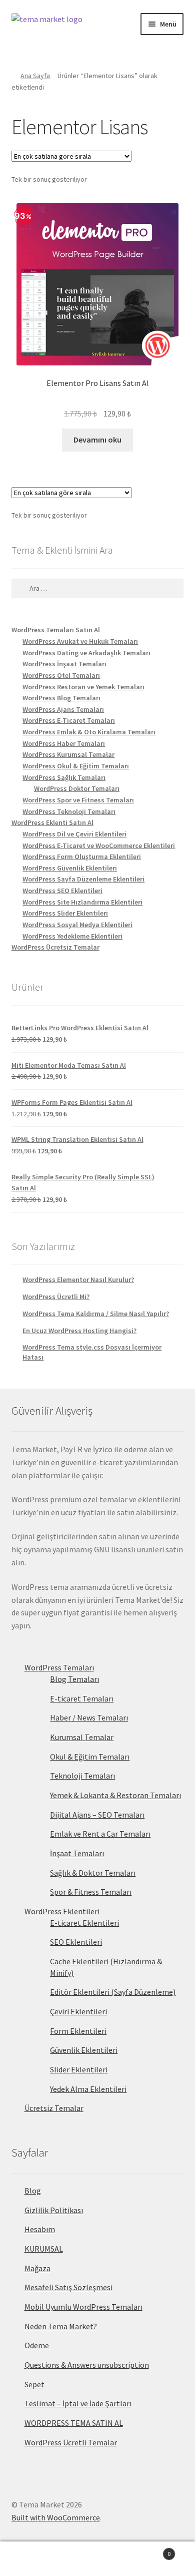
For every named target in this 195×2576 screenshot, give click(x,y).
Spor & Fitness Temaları (91, 1892)
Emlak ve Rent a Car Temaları (100, 1834)
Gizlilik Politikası (54, 2210)
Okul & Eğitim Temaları (90, 1757)
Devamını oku (97, 440)
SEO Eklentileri (76, 1942)
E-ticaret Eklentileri (84, 1923)
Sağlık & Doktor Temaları (93, 1873)
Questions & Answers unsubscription (87, 2365)
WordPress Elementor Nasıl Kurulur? (78, 1279)
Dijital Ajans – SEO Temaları (97, 1815)
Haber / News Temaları (89, 1718)
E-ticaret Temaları (82, 1698)
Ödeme (37, 2345)
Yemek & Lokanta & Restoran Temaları (115, 1795)
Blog (33, 2191)
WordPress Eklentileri (62, 1911)
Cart (150, 2550)
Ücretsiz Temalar (54, 2108)
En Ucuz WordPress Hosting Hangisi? (79, 1331)
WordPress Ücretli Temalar (71, 2442)
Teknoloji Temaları (82, 1776)
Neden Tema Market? (61, 2326)
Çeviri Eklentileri (78, 2011)
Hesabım (40, 2229)
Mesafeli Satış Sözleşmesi (68, 2287)
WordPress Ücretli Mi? (56, 1297)
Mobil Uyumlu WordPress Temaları (83, 2307)
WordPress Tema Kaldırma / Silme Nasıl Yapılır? (96, 1314)
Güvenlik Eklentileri (84, 2050)
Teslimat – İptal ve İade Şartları (78, 2403)
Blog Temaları (74, 1679)
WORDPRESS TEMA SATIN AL (74, 2423)
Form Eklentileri (78, 2031)
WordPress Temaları (59, 1667)
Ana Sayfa (35, 76)
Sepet (34, 2384)
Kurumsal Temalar (82, 1737)
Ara (97, 2559)
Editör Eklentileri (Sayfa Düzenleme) (113, 1992)
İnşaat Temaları (77, 1853)
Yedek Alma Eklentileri (88, 2089)
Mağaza (37, 2268)
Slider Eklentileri (79, 2069)
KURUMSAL (44, 2249)
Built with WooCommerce (56, 2517)
